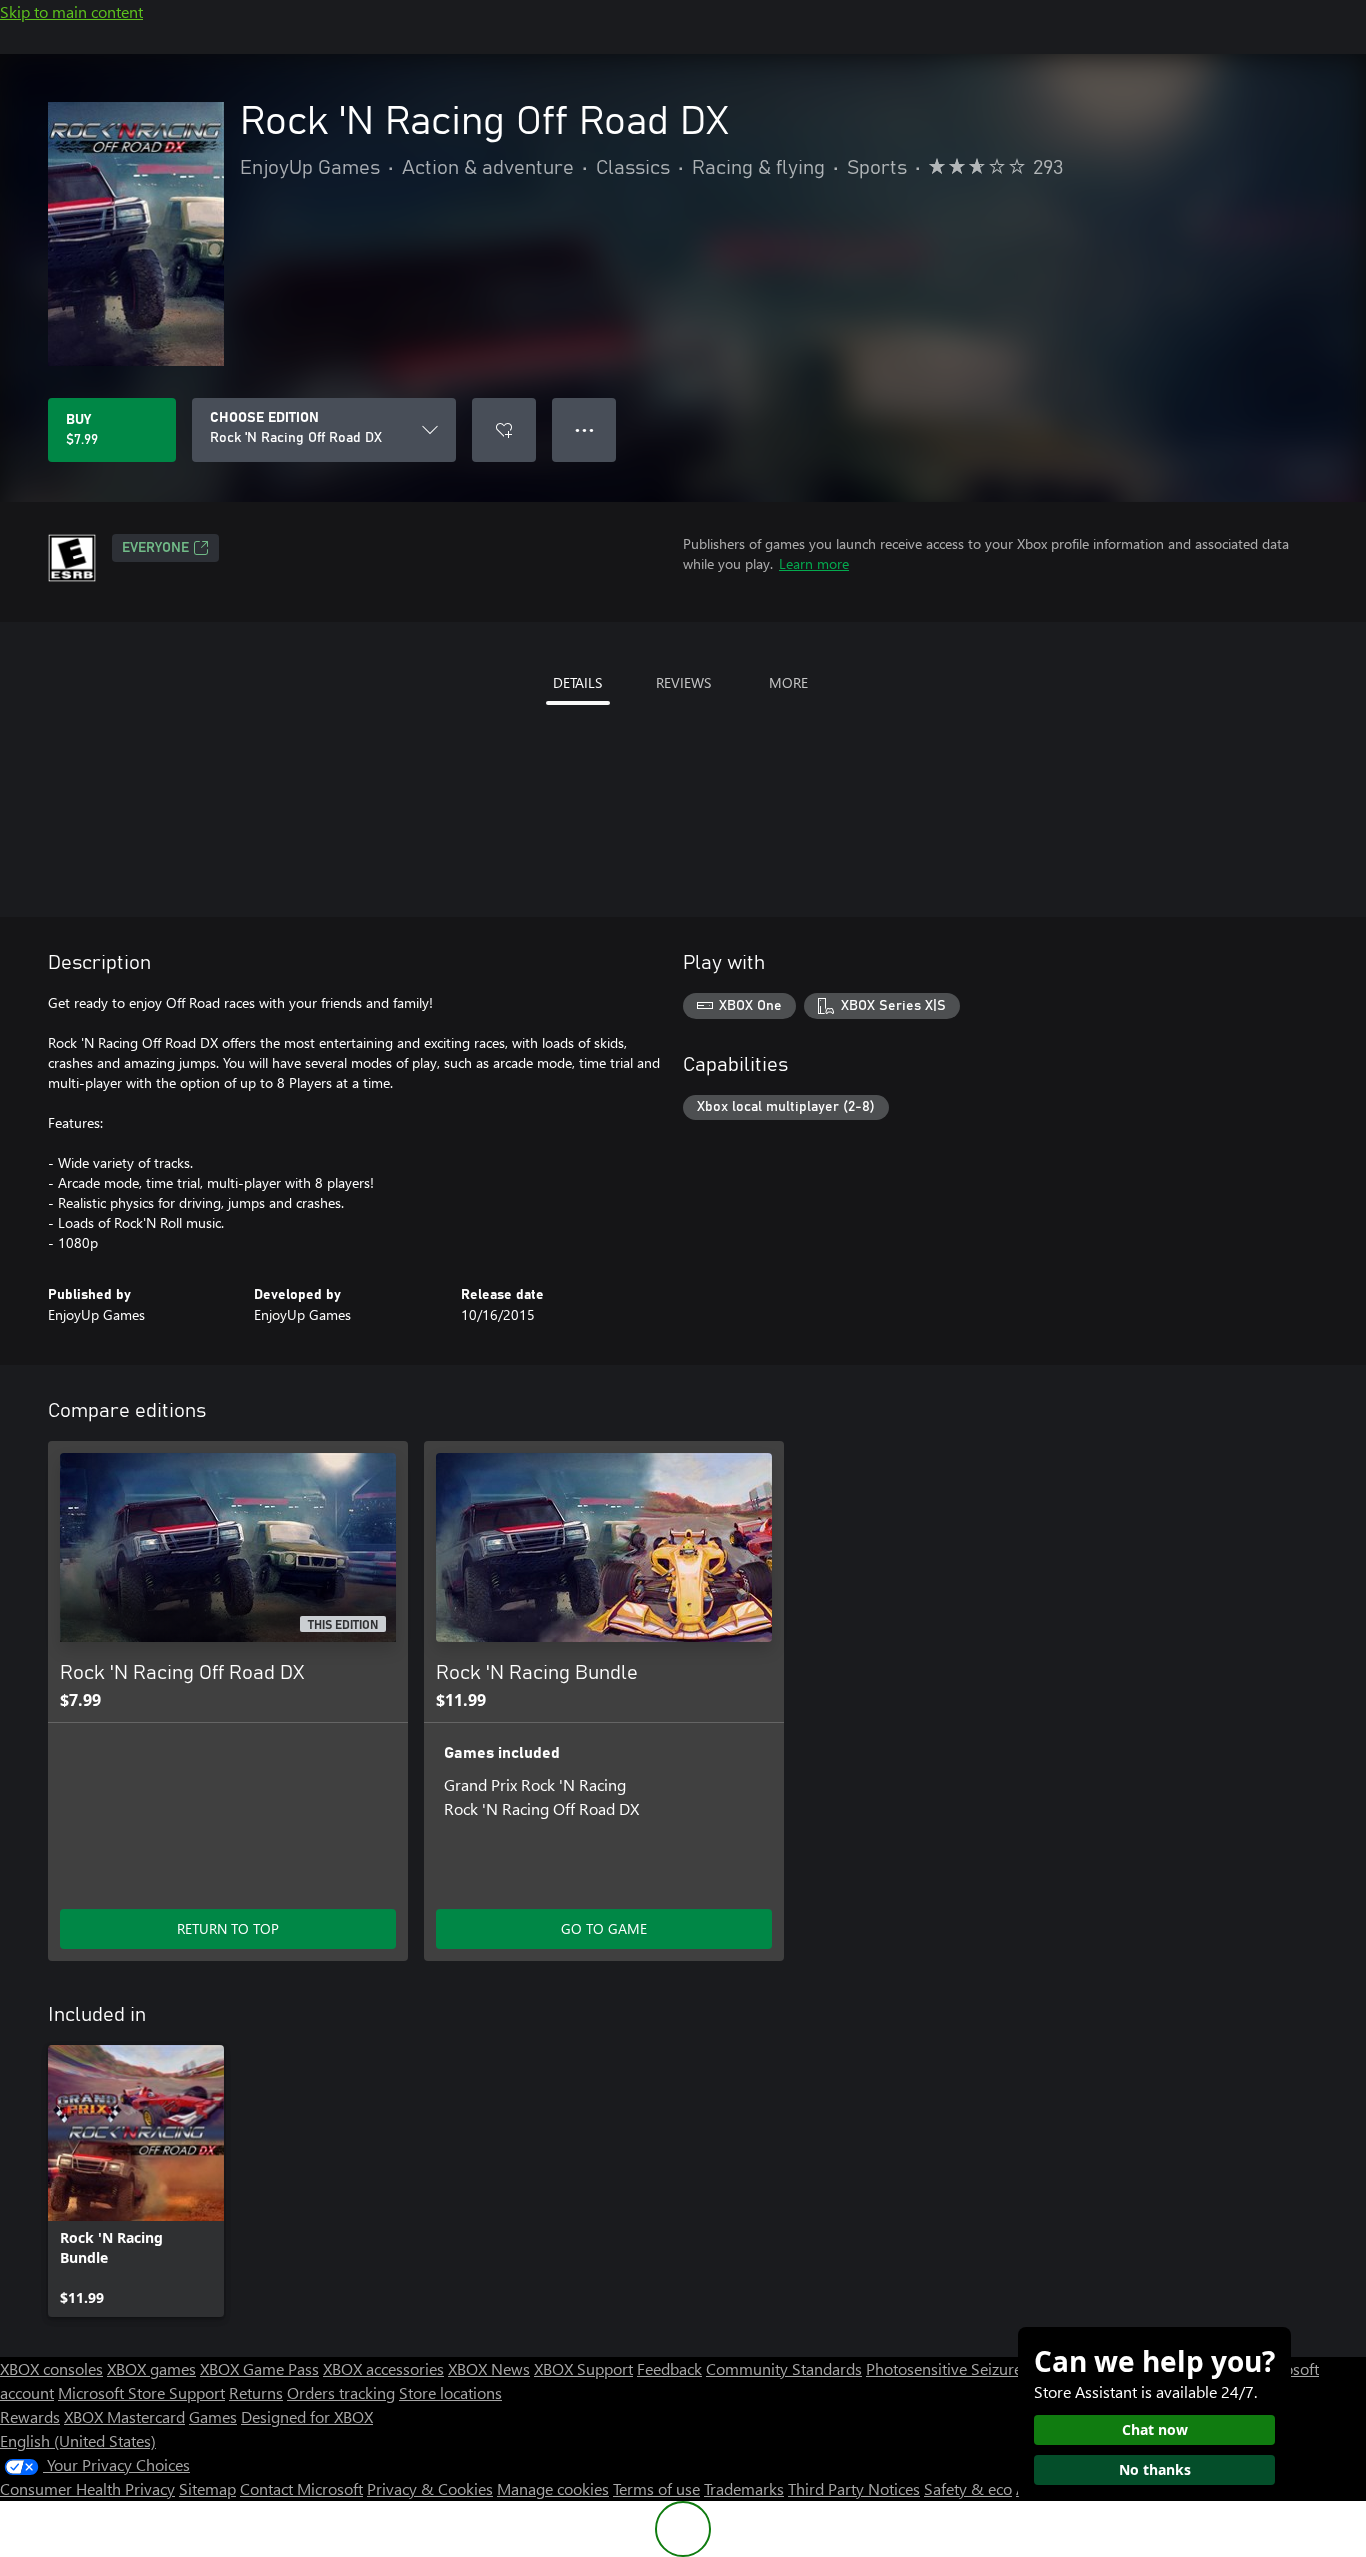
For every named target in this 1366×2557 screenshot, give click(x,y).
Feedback (669, 2368)
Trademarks (744, 2488)
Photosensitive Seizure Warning (976, 2368)
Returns (256, 2392)
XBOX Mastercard (124, 2416)
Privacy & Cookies (430, 2488)
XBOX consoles (51, 2368)
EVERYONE (155, 548)
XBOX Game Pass (259, 2368)
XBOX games (151, 2368)
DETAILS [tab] (577, 682)
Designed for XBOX (307, 2416)
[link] (136, 2181)
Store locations (450, 2392)
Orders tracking (341, 2392)
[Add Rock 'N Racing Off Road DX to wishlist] (504, 430)
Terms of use (656, 2488)
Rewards (30, 2416)
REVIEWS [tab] (683, 682)
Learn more (814, 563)
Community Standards (784, 2368)
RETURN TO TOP (228, 1928)
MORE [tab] (788, 682)
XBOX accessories (383, 2368)
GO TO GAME (604, 1928)
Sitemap (207, 2488)
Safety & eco (968, 2488)
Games (213, 2416)
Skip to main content (71, 11)
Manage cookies (553, 2488)
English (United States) (78, 2440)
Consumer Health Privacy (87, 2488)
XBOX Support (583, 2368)
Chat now (1155, 2429)
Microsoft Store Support (141, 2392)
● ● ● (584, 429)
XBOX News (489, 2368)
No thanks (1155, 2469)
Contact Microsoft (301, 2488)
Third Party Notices (854, 2488)
